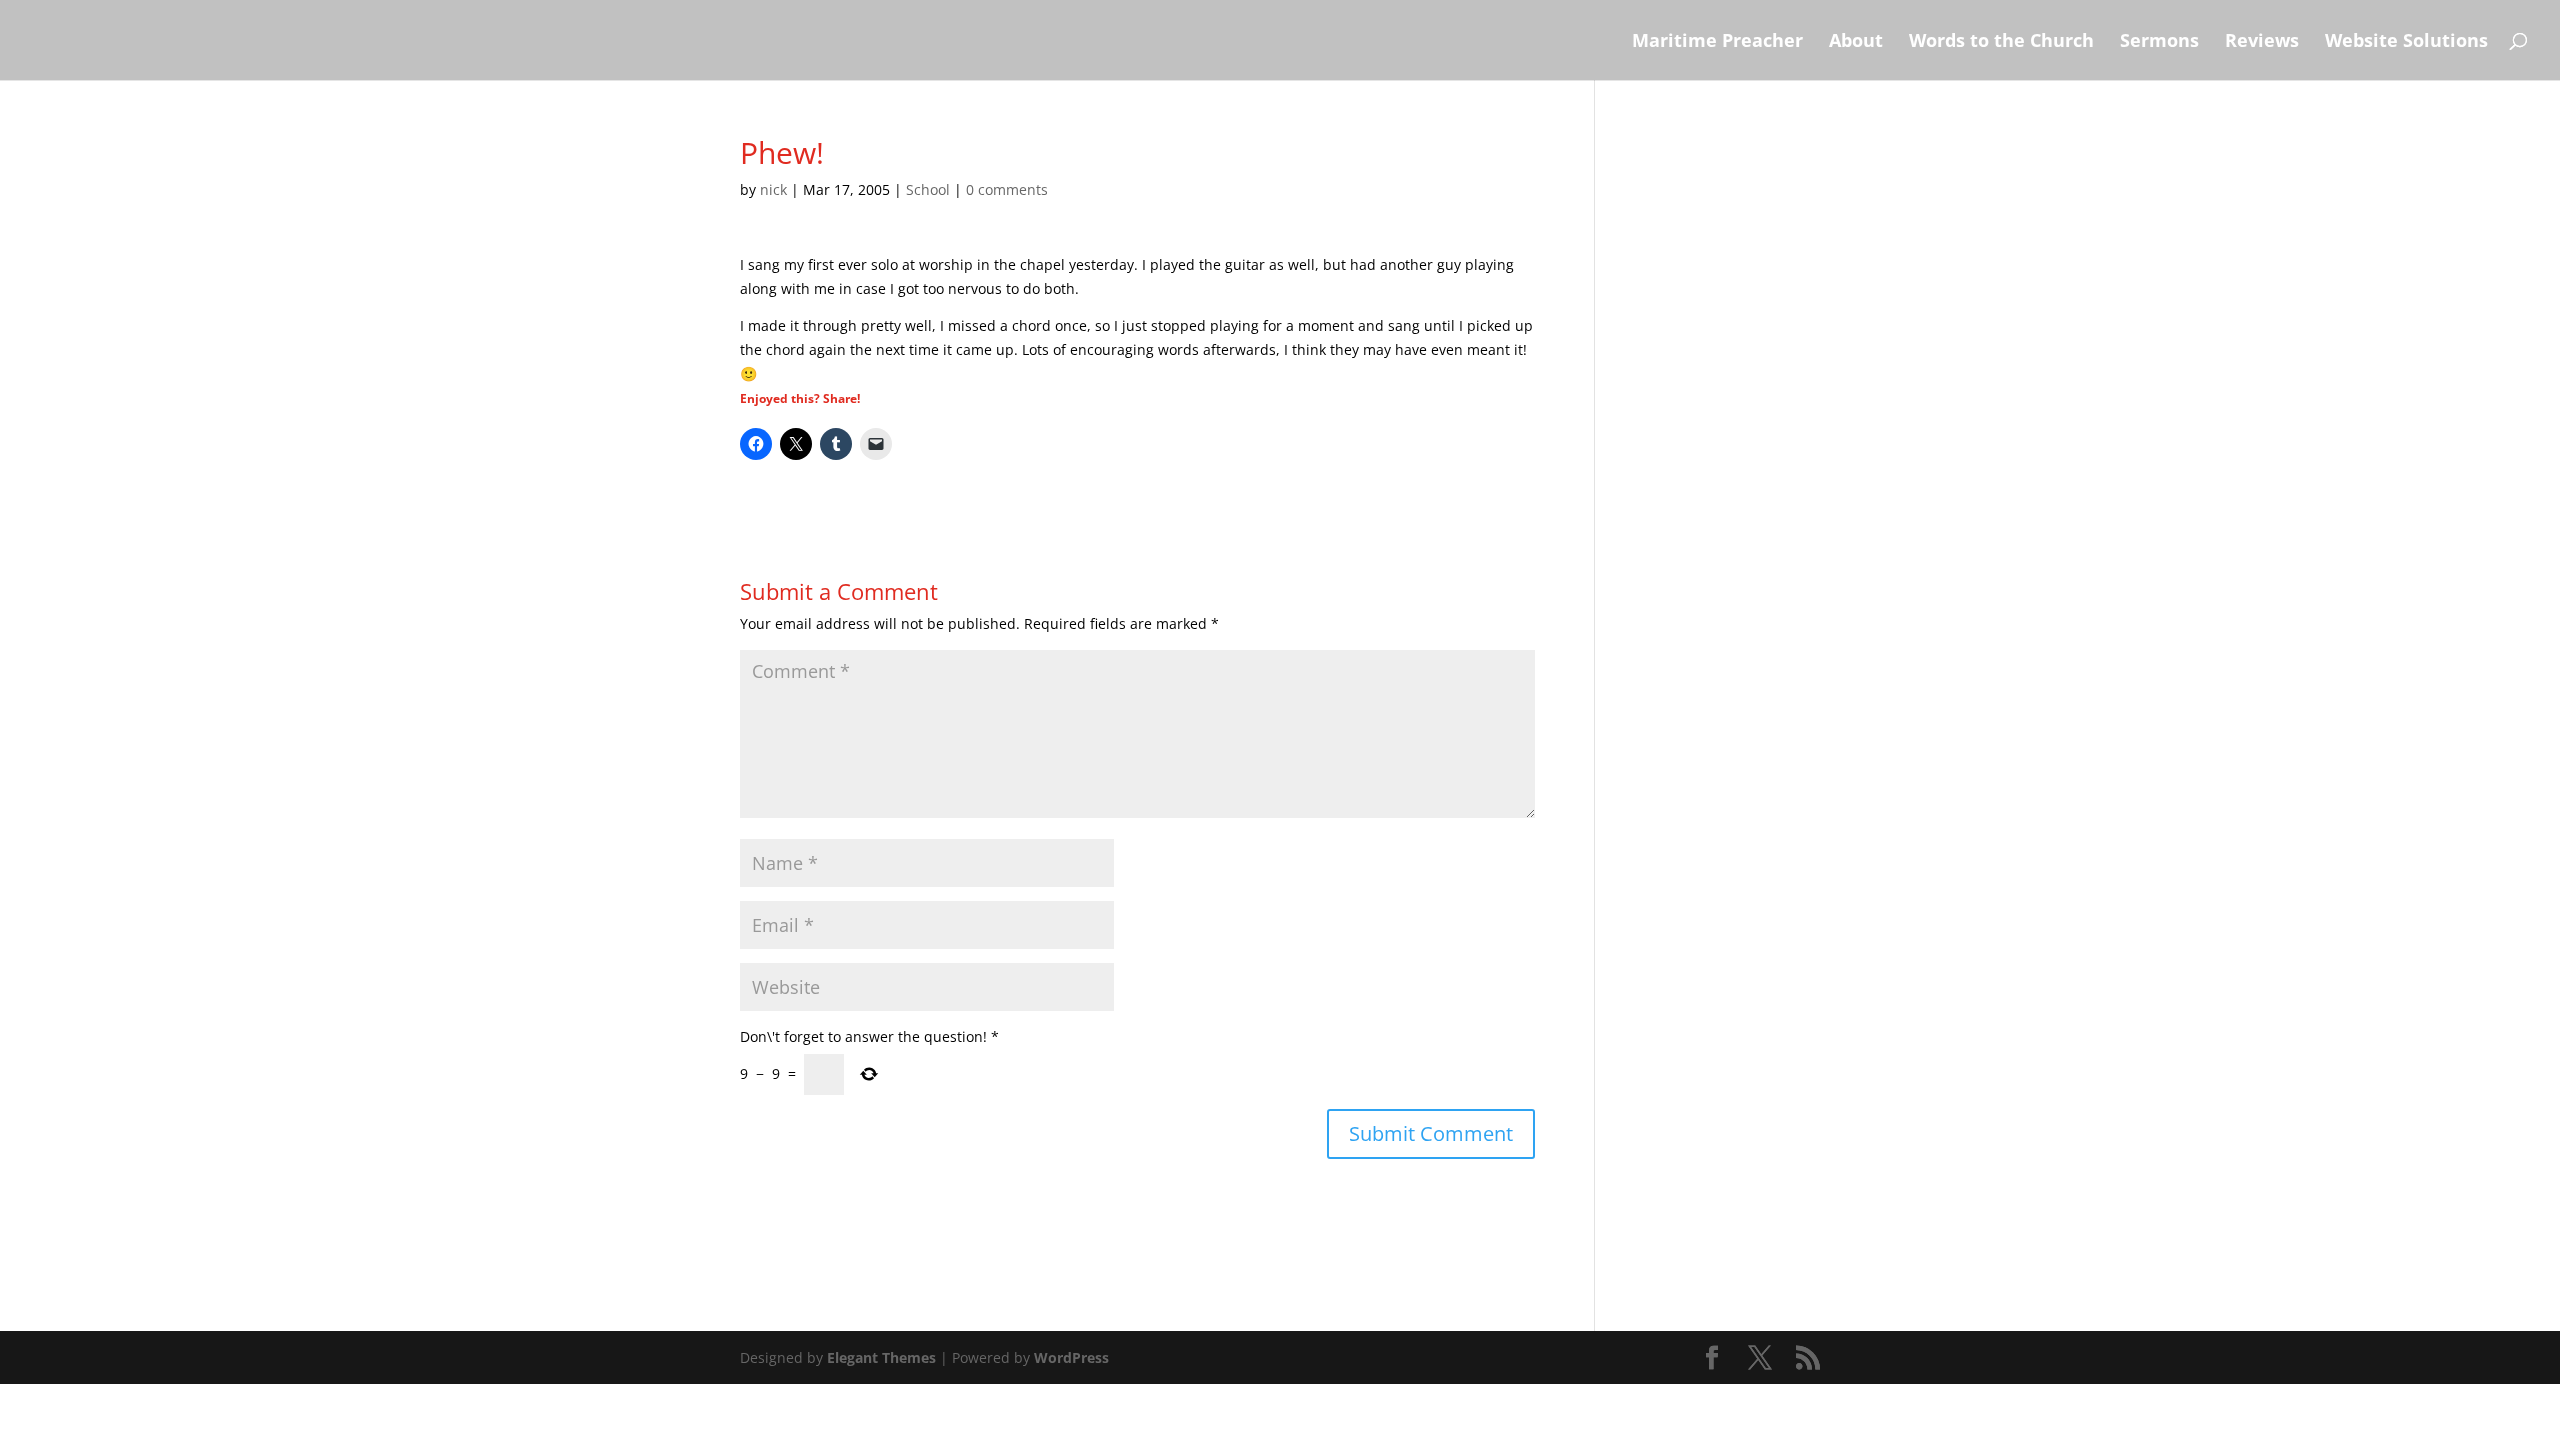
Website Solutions (2406, 42)
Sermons (2159, 42)
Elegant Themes (881, 1357)
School (928, 189)
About (1856, 42)
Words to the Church (2001, 42)
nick (773, 189)
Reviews (2262, 42)
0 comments (1007, 189)
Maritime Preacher (1717, 42)
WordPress (1071, 1357)
